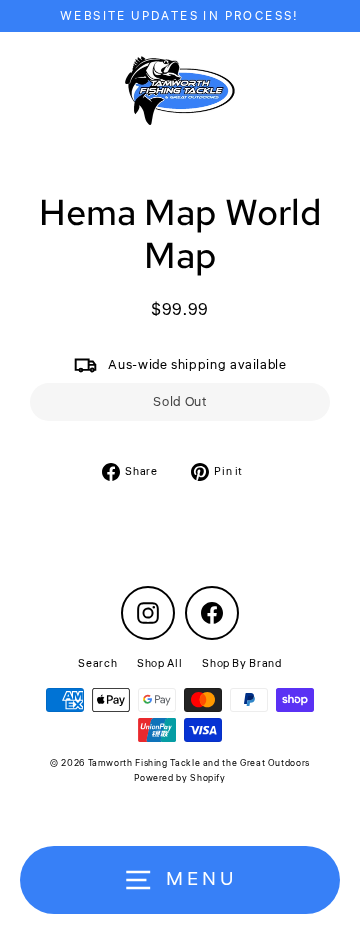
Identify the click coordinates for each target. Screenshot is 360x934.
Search (97, 663)
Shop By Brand (241, 663)
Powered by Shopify (179, 778)
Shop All (159, 663)
